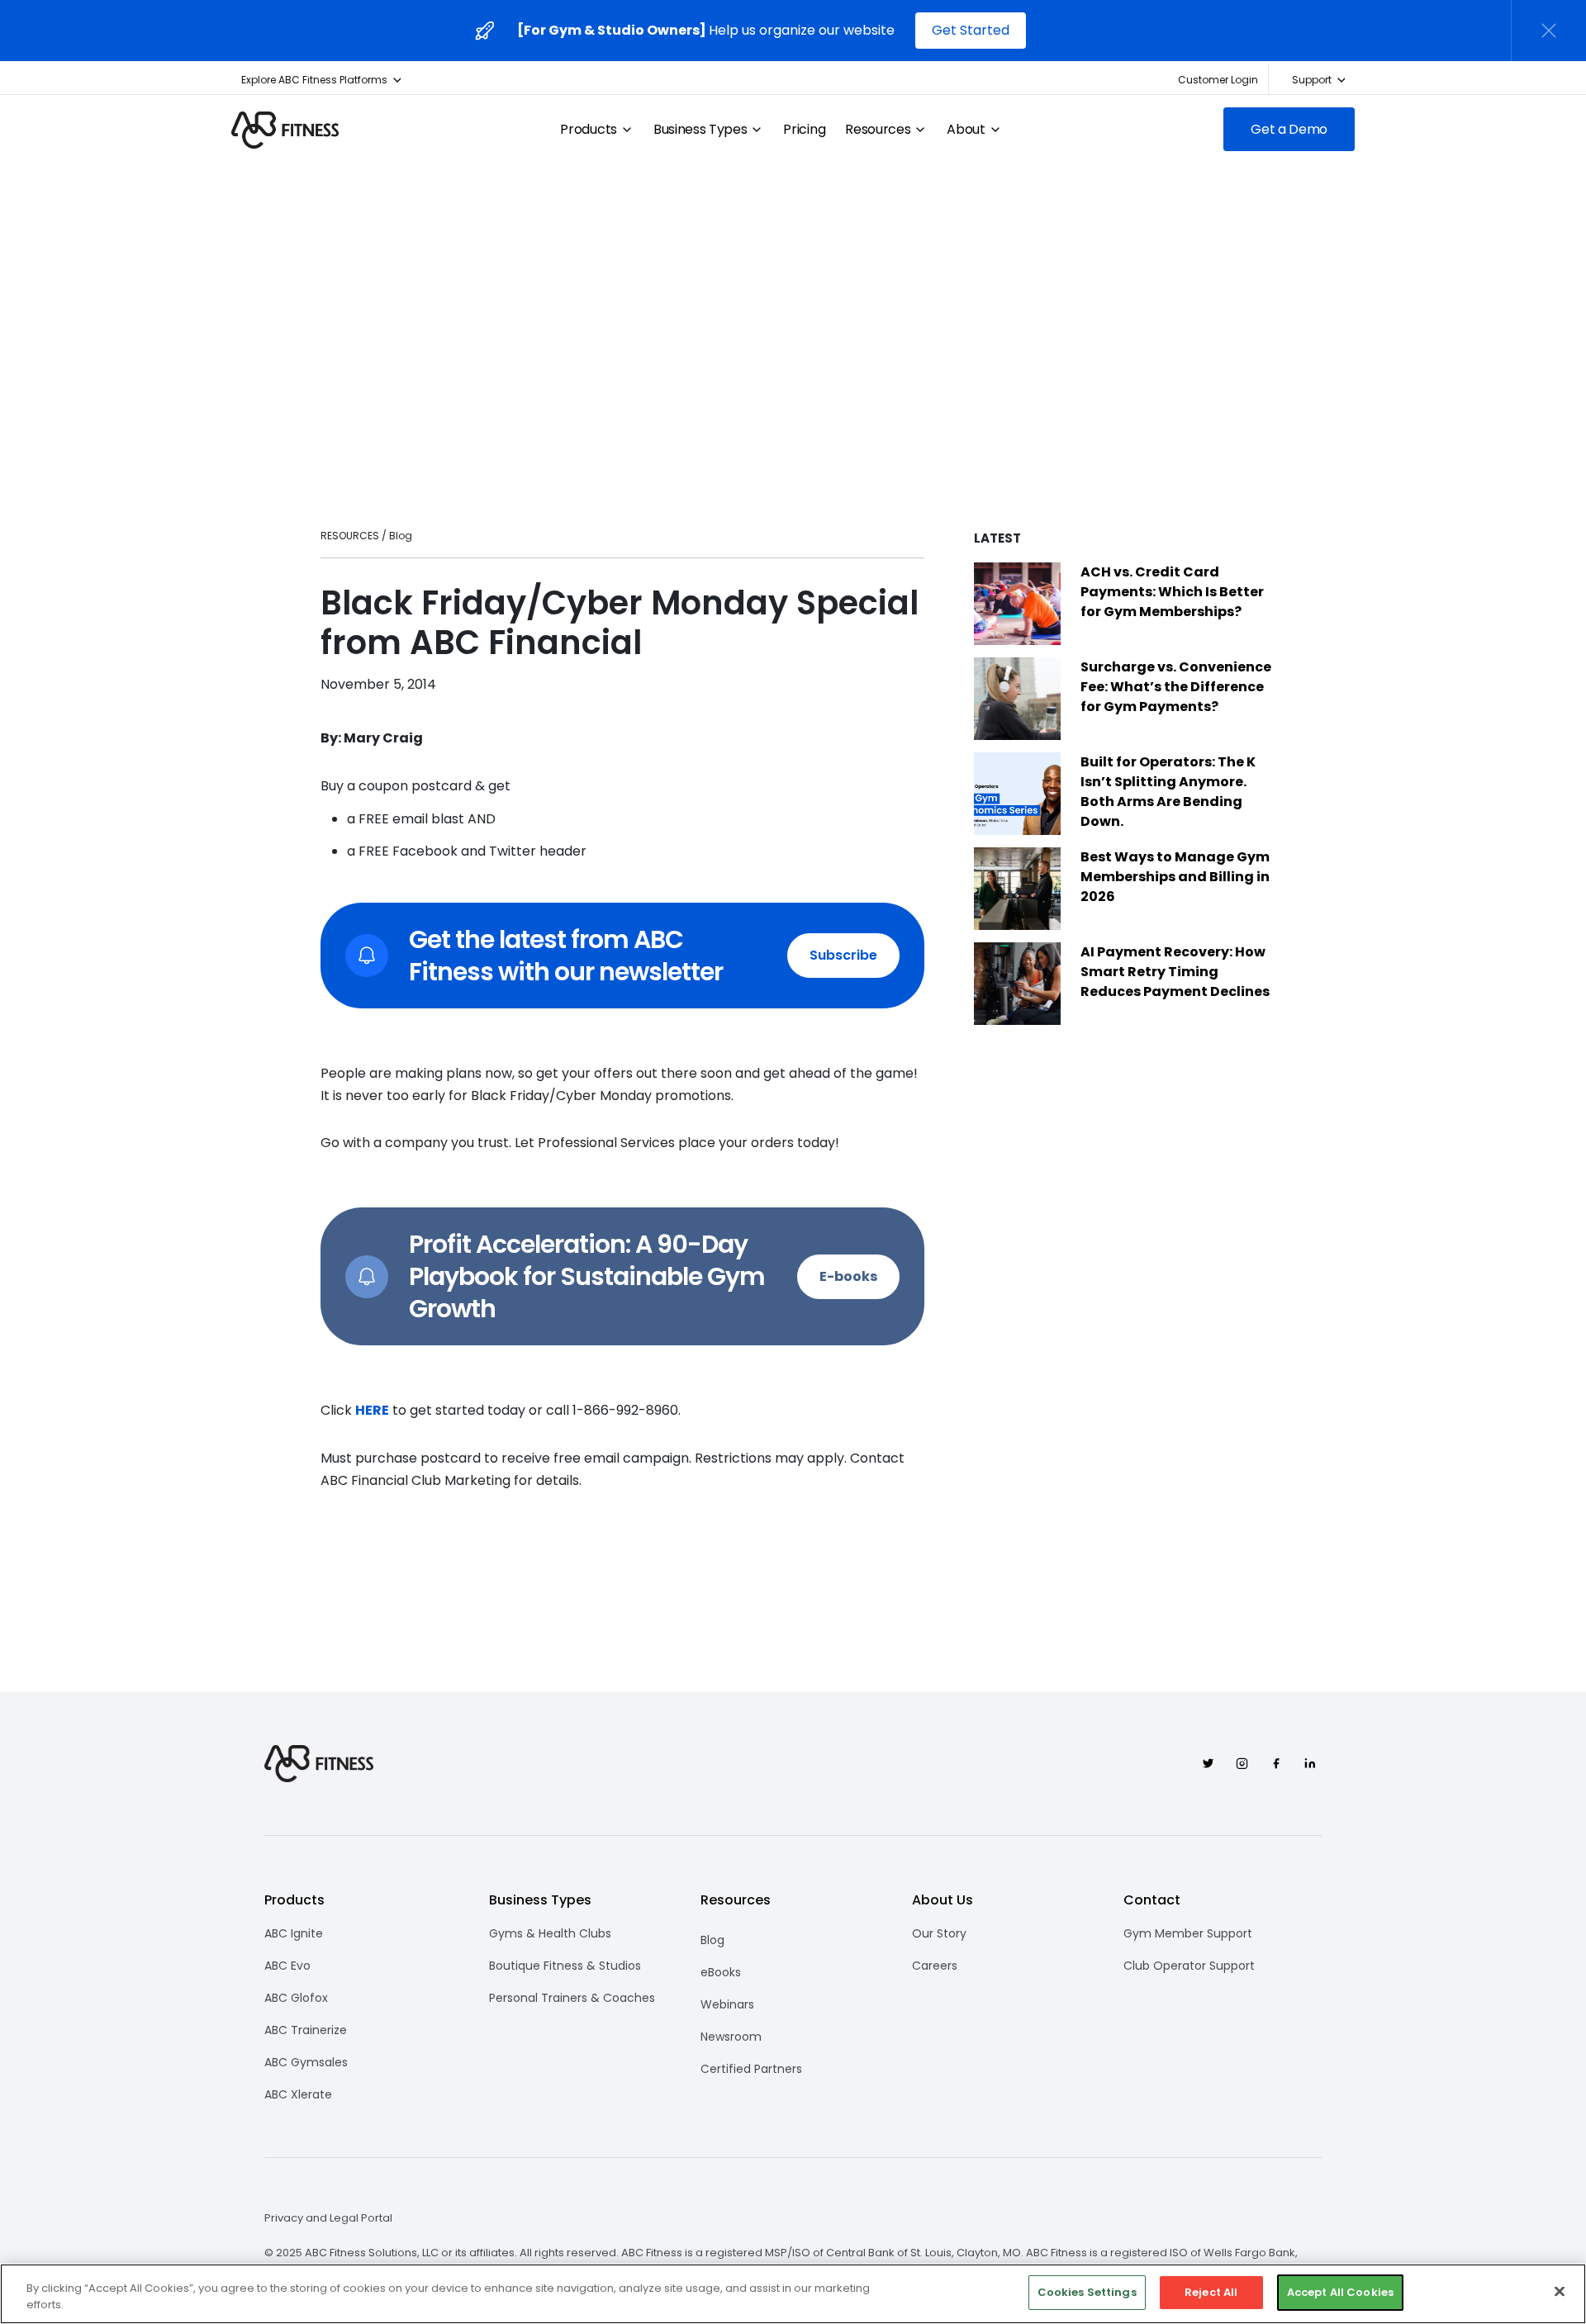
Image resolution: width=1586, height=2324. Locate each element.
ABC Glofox (296, 1998)
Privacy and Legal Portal (328, 2218)
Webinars (727, 2004)
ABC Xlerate (298, 2094)
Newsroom (731, 2037)
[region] (793, 2294)
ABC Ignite (294, 1933)
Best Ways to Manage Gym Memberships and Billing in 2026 (1175, 877)
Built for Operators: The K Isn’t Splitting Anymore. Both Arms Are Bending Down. (1168, 792)
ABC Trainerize (306, 2030)
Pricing (804, 130)
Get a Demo (1289, 129)
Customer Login (1218, 80)
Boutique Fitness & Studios (565, 1966)
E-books (848, 1276)
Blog (712, 1940)
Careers (935, 1966)
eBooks (721, 1972)
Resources (878, 130)
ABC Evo (287, 1966)
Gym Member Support (1188, 1933)
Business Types (700, 130)
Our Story (939, 1933)
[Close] (1560, 2291)
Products (588, 130)
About (966, 130)
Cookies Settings (1087, 2292)
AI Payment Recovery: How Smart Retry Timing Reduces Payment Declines (1175, 972)
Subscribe (843, 955)
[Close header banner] (1549, 31)
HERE (372, 1410)
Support (1312, 80)
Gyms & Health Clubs (550, 1933)
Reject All (1211, 2292)
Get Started (971, 30)
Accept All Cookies (1340, 2292)
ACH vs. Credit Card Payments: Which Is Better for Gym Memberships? (1172, 592)
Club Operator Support (1189, 1966)
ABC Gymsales (306, 2062)
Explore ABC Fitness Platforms (314, 80)
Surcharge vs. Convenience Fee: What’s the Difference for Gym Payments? (1176, 687)
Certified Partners (751, 2069)
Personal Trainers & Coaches (572, 1998)
